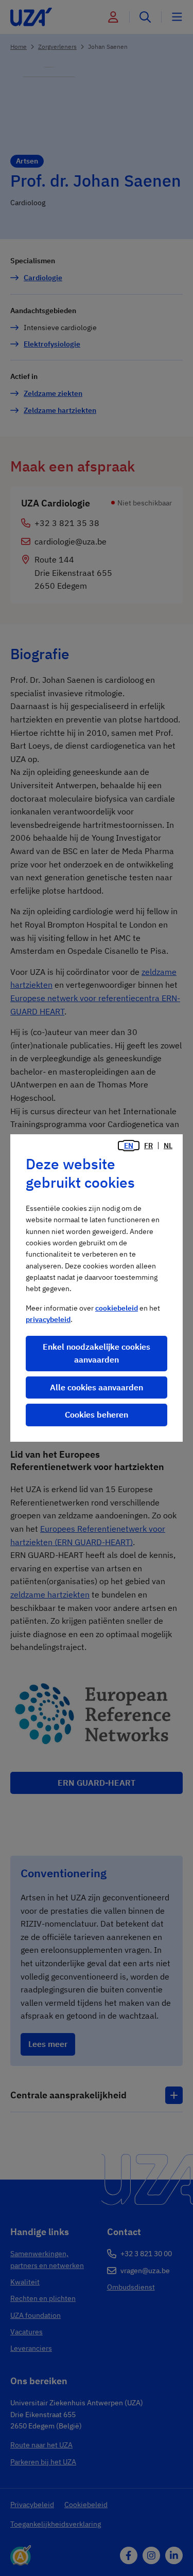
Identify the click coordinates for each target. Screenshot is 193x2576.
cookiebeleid (117, 1308)
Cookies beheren (97, 1414)
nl (168, 1146)
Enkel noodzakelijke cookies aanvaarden (97, 1353)
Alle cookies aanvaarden (97, 1387)
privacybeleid (48, 1319)
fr (148, 1146)
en (129, 1146)
